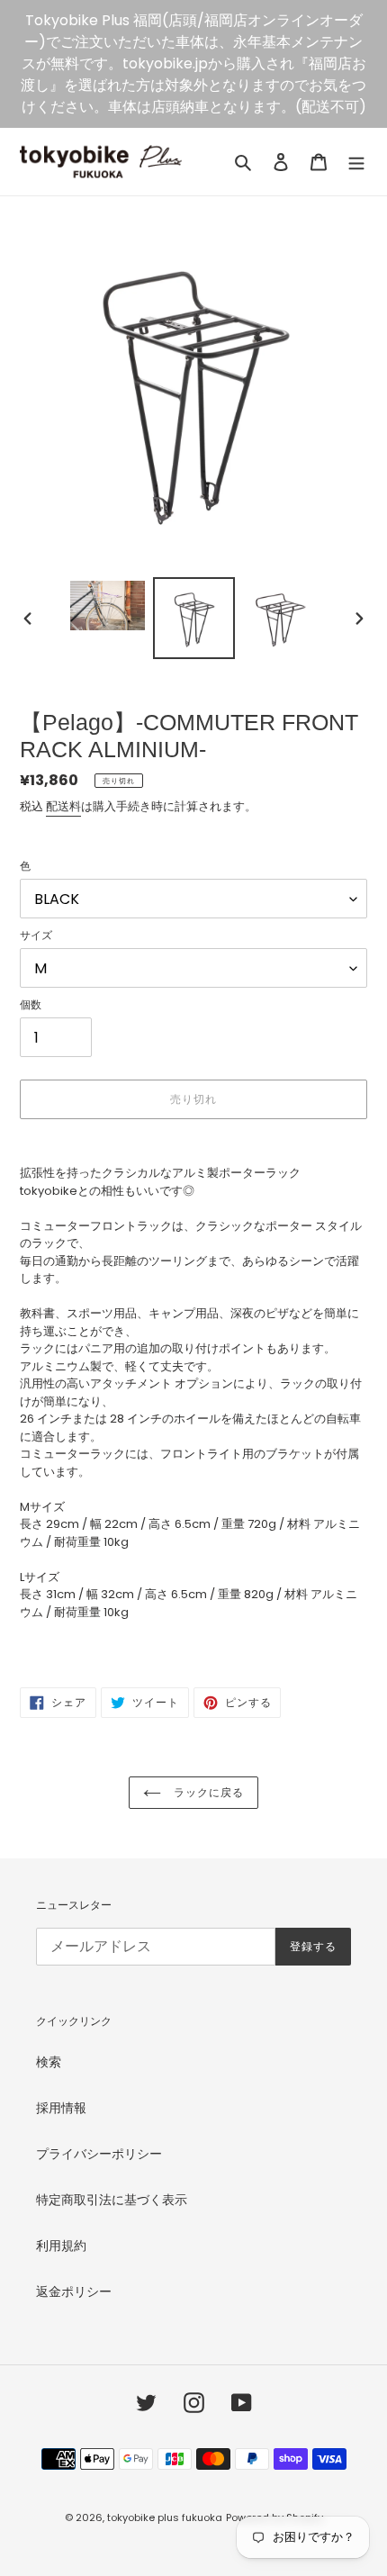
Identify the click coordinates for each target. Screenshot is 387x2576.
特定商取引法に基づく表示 (112, 2200)
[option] (108, 606)
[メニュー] (356, 162)
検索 (49, 2062)
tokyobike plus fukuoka (165, 2517)
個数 (31, 1004)
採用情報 (61, 2108)
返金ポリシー (74, 2291)
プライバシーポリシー (99, 2154)
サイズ (36, 935)
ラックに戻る (207, 1793)
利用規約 (61, 2246)
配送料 (63, 806)
